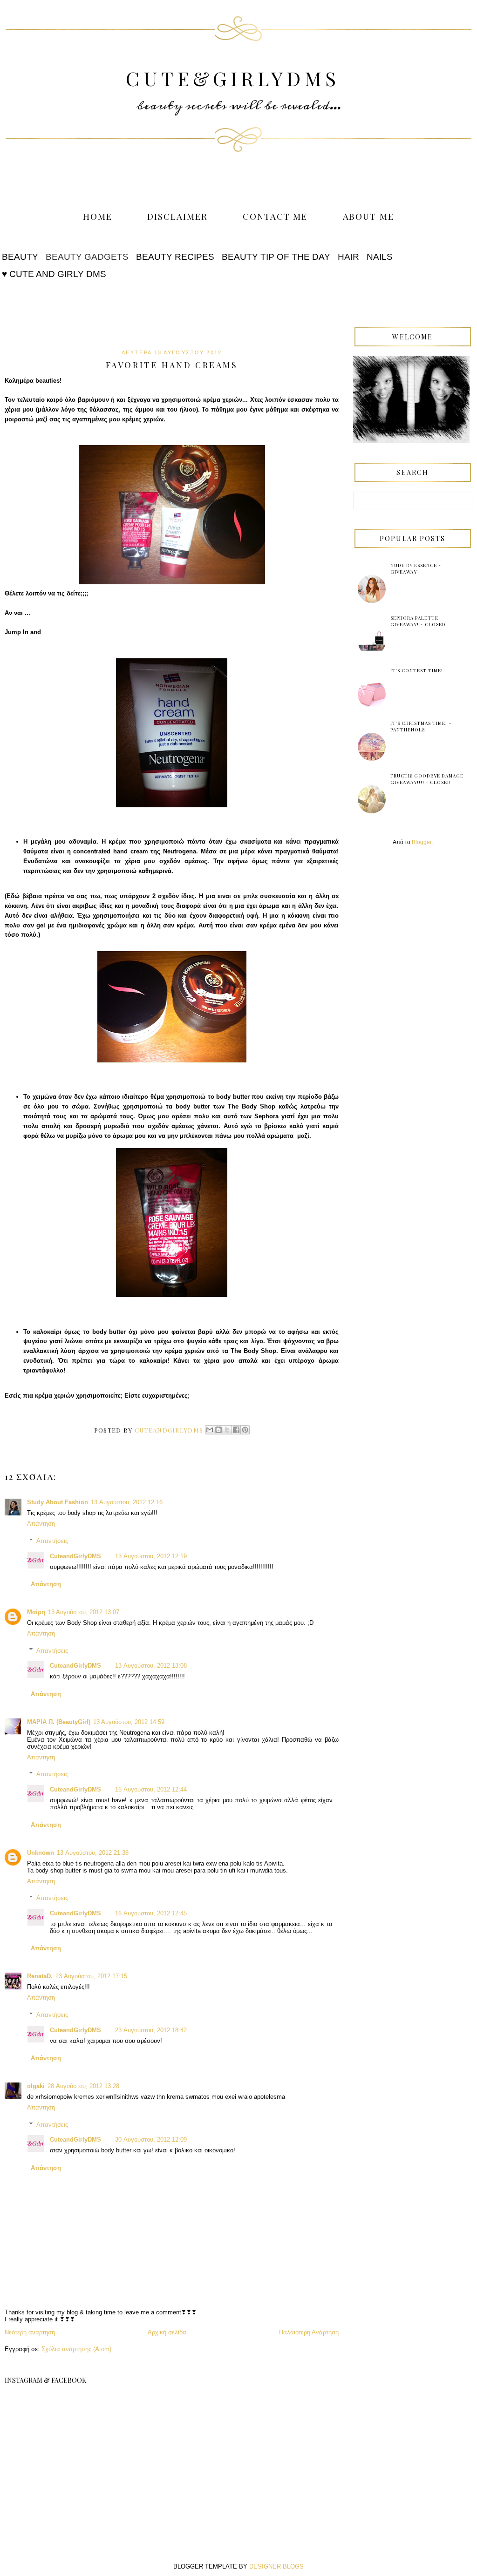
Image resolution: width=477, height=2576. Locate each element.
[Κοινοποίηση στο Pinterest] (245, 1430)
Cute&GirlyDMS (233, 78)
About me (369, 216)
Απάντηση (41, 1524)
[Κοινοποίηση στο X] (227, 1430)
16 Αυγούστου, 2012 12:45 (151, 1913)
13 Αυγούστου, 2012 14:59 (129, 1722)
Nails (380, 257)
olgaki (36, 2086)
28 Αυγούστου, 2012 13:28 (83, 2086)
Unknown (41, 1853)
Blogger (422, 842)
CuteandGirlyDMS (75, 1556)
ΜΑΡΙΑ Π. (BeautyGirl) (59, 1722)
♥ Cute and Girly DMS (54, 274)
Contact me (275, 216)
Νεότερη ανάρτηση (30, 2332)
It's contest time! (417, 670)
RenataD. (40, 1976)
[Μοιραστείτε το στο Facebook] (236, 1430)
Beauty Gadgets (87, 257)
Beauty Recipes (175, 257)
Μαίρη (36, 1612)
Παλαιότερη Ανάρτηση (309, 2332)
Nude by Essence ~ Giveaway (416, 568)
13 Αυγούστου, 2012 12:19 (151, 1556)
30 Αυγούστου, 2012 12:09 (151, 2140)
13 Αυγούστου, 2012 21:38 (93, 1853)
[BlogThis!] (218, 1430)
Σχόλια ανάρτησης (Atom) (76, 2349)
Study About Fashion (58, 1502)
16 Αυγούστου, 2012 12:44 (151, 1789)
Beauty (20, 257)
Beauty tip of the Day (276, 257)
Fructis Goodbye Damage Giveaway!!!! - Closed (427, 779)
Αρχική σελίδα (167, 2332)
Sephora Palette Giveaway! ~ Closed (418, 621)
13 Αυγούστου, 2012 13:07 (84, 1612)
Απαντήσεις (52, 1541)
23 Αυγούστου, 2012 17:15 (91, 1976)
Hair (348, 257)
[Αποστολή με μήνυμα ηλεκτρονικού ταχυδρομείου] (210, 1430)
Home (98, 216)
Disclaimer (177, 216)
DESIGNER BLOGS (276, 2566)
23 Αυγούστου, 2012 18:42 (151, 2030)
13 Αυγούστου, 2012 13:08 (151, 1666)
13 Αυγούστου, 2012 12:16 (127, 1502)
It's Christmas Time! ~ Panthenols (421, 726)
